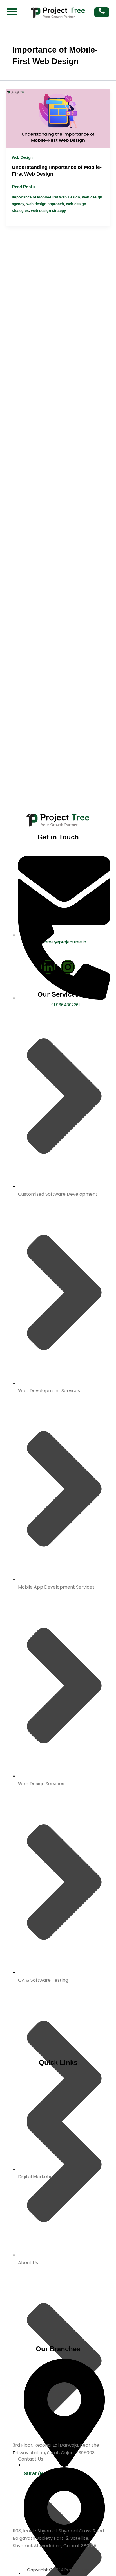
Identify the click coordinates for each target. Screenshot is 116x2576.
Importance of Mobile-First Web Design (46, 197)
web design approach (45, 204)
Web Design (22, 158)
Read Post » (24, 186)
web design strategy (48, 211)
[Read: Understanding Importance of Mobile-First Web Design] (58, 118)
